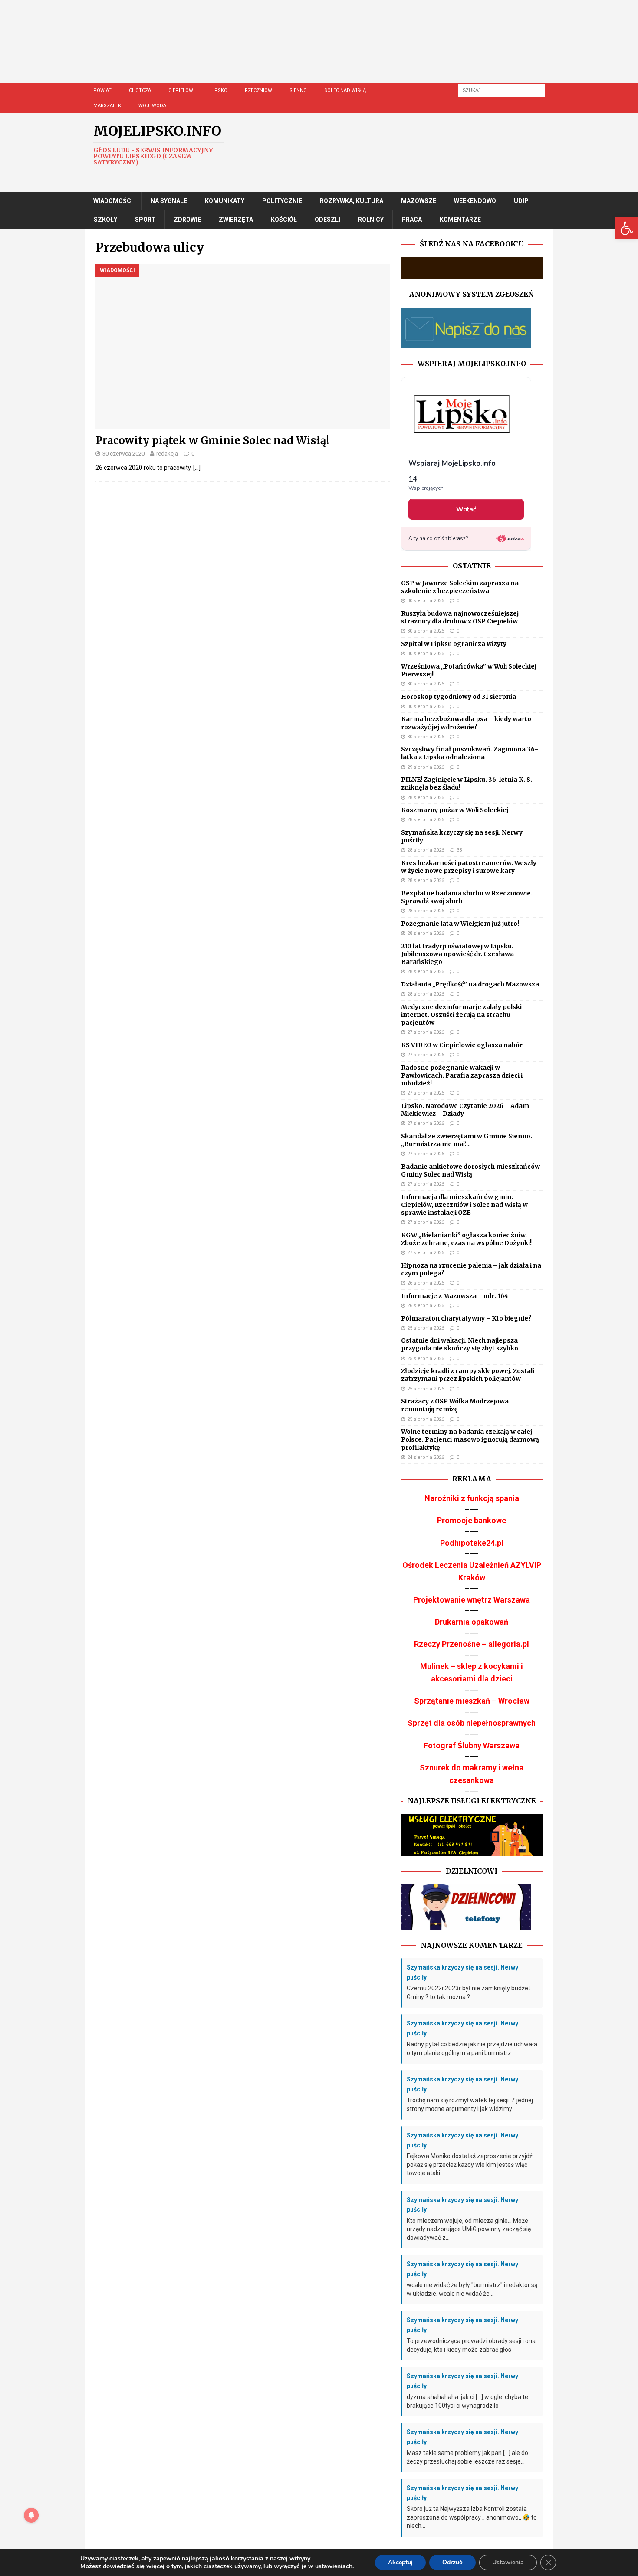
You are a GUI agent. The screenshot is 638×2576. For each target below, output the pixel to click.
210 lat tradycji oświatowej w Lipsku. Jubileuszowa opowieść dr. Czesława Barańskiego (457, 954)
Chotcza (140, 90)
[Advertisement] (345, 50)
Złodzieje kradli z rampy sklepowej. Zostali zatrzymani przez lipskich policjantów (468, 1375)
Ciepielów (181, 90)
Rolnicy (371, 220)
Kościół (284, 220)
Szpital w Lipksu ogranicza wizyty (454, 644)
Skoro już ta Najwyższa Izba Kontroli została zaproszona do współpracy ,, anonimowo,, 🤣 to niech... (472, 2517)
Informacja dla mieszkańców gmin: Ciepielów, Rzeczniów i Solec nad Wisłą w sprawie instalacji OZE (464, 1205)
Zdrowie (187, 220)
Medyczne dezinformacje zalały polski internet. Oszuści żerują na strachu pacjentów (461, 1015)
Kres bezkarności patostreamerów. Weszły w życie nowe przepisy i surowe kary (469, 867)
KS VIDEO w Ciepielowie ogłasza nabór (462, 1045)
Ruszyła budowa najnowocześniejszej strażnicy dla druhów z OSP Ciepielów (460, 617)
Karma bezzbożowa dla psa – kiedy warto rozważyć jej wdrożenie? (466, 723)
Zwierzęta (236, 220)
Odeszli (327, 220)
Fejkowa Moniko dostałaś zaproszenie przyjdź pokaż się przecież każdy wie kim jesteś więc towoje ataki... (470, 2165)
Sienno (298, 90)
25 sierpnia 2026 (426, 1328)
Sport (145, 220)
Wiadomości (113, 201)
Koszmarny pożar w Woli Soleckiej (455, 810)
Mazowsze (419, 201)
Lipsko (219, 90)
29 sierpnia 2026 (426, 767)
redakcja (167, 454)
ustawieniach (334, 2566)
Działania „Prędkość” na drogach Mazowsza (470, 984)
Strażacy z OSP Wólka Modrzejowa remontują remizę (455, 1405)
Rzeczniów (258, 90)
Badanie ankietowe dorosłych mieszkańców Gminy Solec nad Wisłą (470, 1170)
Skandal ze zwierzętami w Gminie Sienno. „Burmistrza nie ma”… (467, 1140)
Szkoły (105, 220)
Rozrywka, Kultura (352, 201)
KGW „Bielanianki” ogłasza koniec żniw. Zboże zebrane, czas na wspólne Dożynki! (466, 1239)
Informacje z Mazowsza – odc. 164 (455, 1296)
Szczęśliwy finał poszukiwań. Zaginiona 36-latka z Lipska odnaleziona (470, 753)
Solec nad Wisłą (345, 90)
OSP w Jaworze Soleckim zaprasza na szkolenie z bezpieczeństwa (460, 587)
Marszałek (107, 106)
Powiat (102, 90)
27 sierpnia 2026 (426, 1032)
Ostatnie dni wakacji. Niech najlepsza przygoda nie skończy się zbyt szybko (460, 1344)
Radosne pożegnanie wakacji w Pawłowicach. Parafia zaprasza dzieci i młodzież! (462, 1075)
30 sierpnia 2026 (426, 601)
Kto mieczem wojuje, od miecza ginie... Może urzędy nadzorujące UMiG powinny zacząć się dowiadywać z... (469, 2229)
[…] (197, 468)
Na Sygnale (169, 201)
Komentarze (460, 220)
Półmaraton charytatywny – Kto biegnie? (466, 1318)
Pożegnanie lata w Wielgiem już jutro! (460, 924)
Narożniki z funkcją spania (472, 1498)
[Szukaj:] (501, 90)
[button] (627, 228)
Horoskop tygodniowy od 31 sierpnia (459, 697)
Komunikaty (225, 201)
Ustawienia (508, 2562)
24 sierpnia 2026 (426, 1457)
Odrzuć (452, 2562)
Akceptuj (400, 2562)
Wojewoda (152, 106)
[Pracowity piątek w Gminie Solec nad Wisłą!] (243, 347)
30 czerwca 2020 (123, 454)
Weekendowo (475, 201)
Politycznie (282, 201)
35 (459, 850)
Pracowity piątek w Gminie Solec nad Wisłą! (212, 441)
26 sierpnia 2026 (426, 1283)
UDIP (521, 201)
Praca (412, 220)
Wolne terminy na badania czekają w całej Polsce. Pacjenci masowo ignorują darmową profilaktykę (470, 1439)
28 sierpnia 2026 (426, 798)
